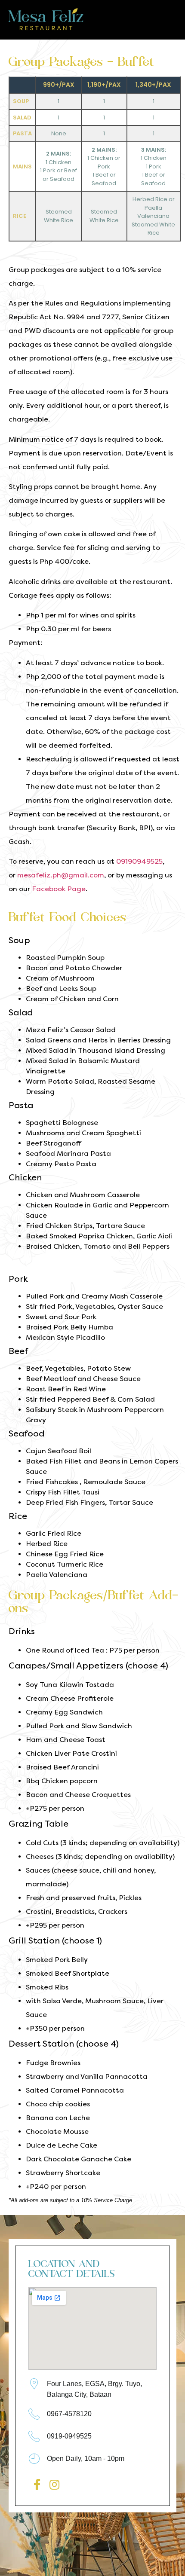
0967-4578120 (69, 2414)
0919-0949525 (69, 2436)
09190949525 (139, 861)
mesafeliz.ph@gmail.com (61, 875)
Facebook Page (59, 889)
